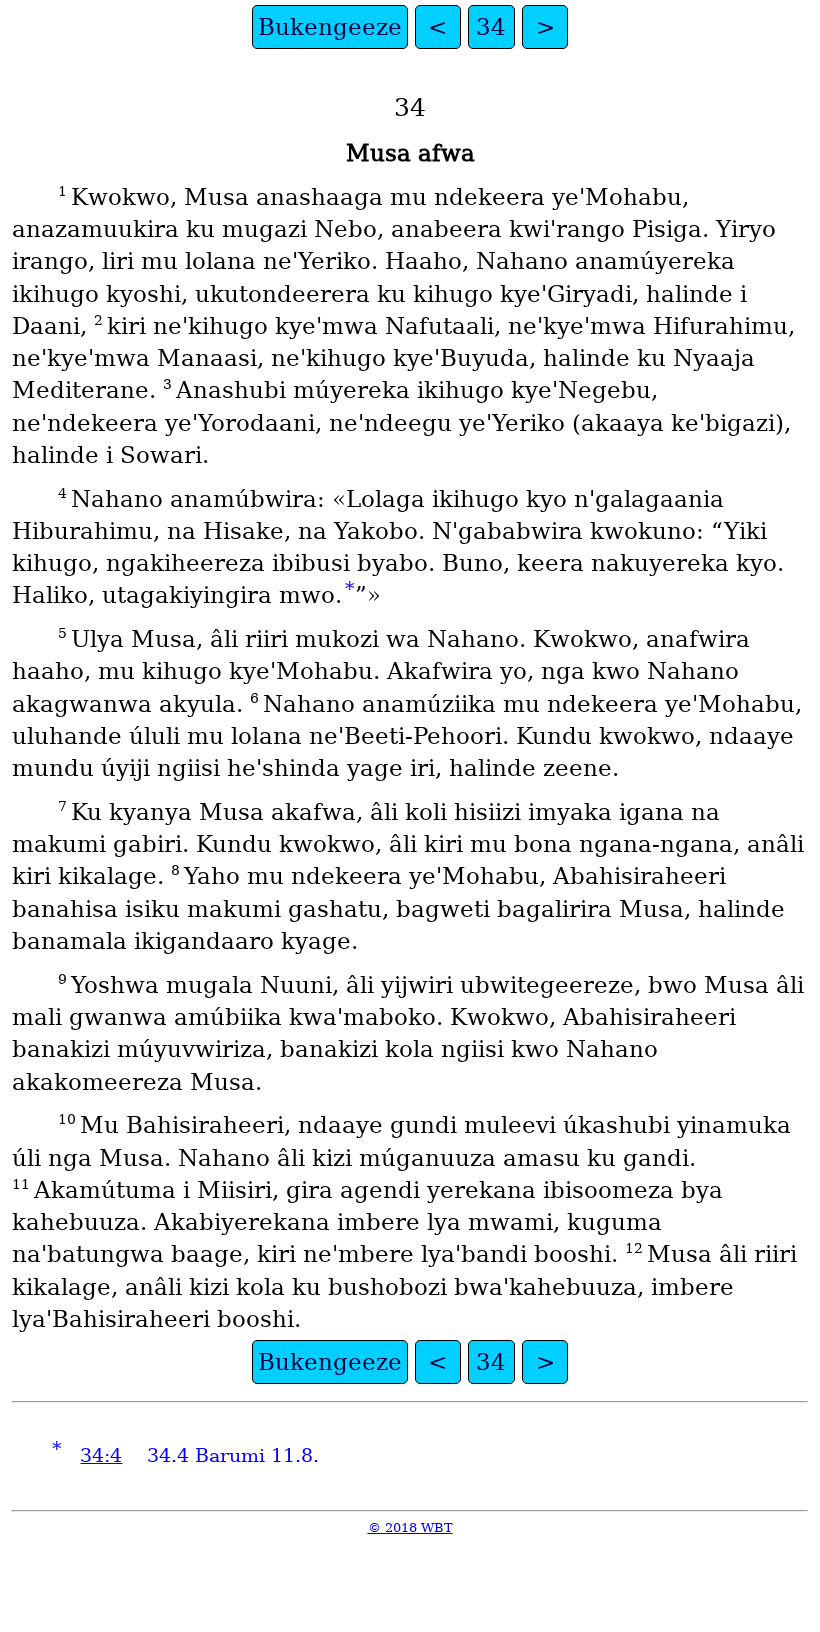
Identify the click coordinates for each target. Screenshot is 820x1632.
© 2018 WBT (410, 1527)
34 (491, 27)
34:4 (101, 1455)
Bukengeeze (330, 27)
